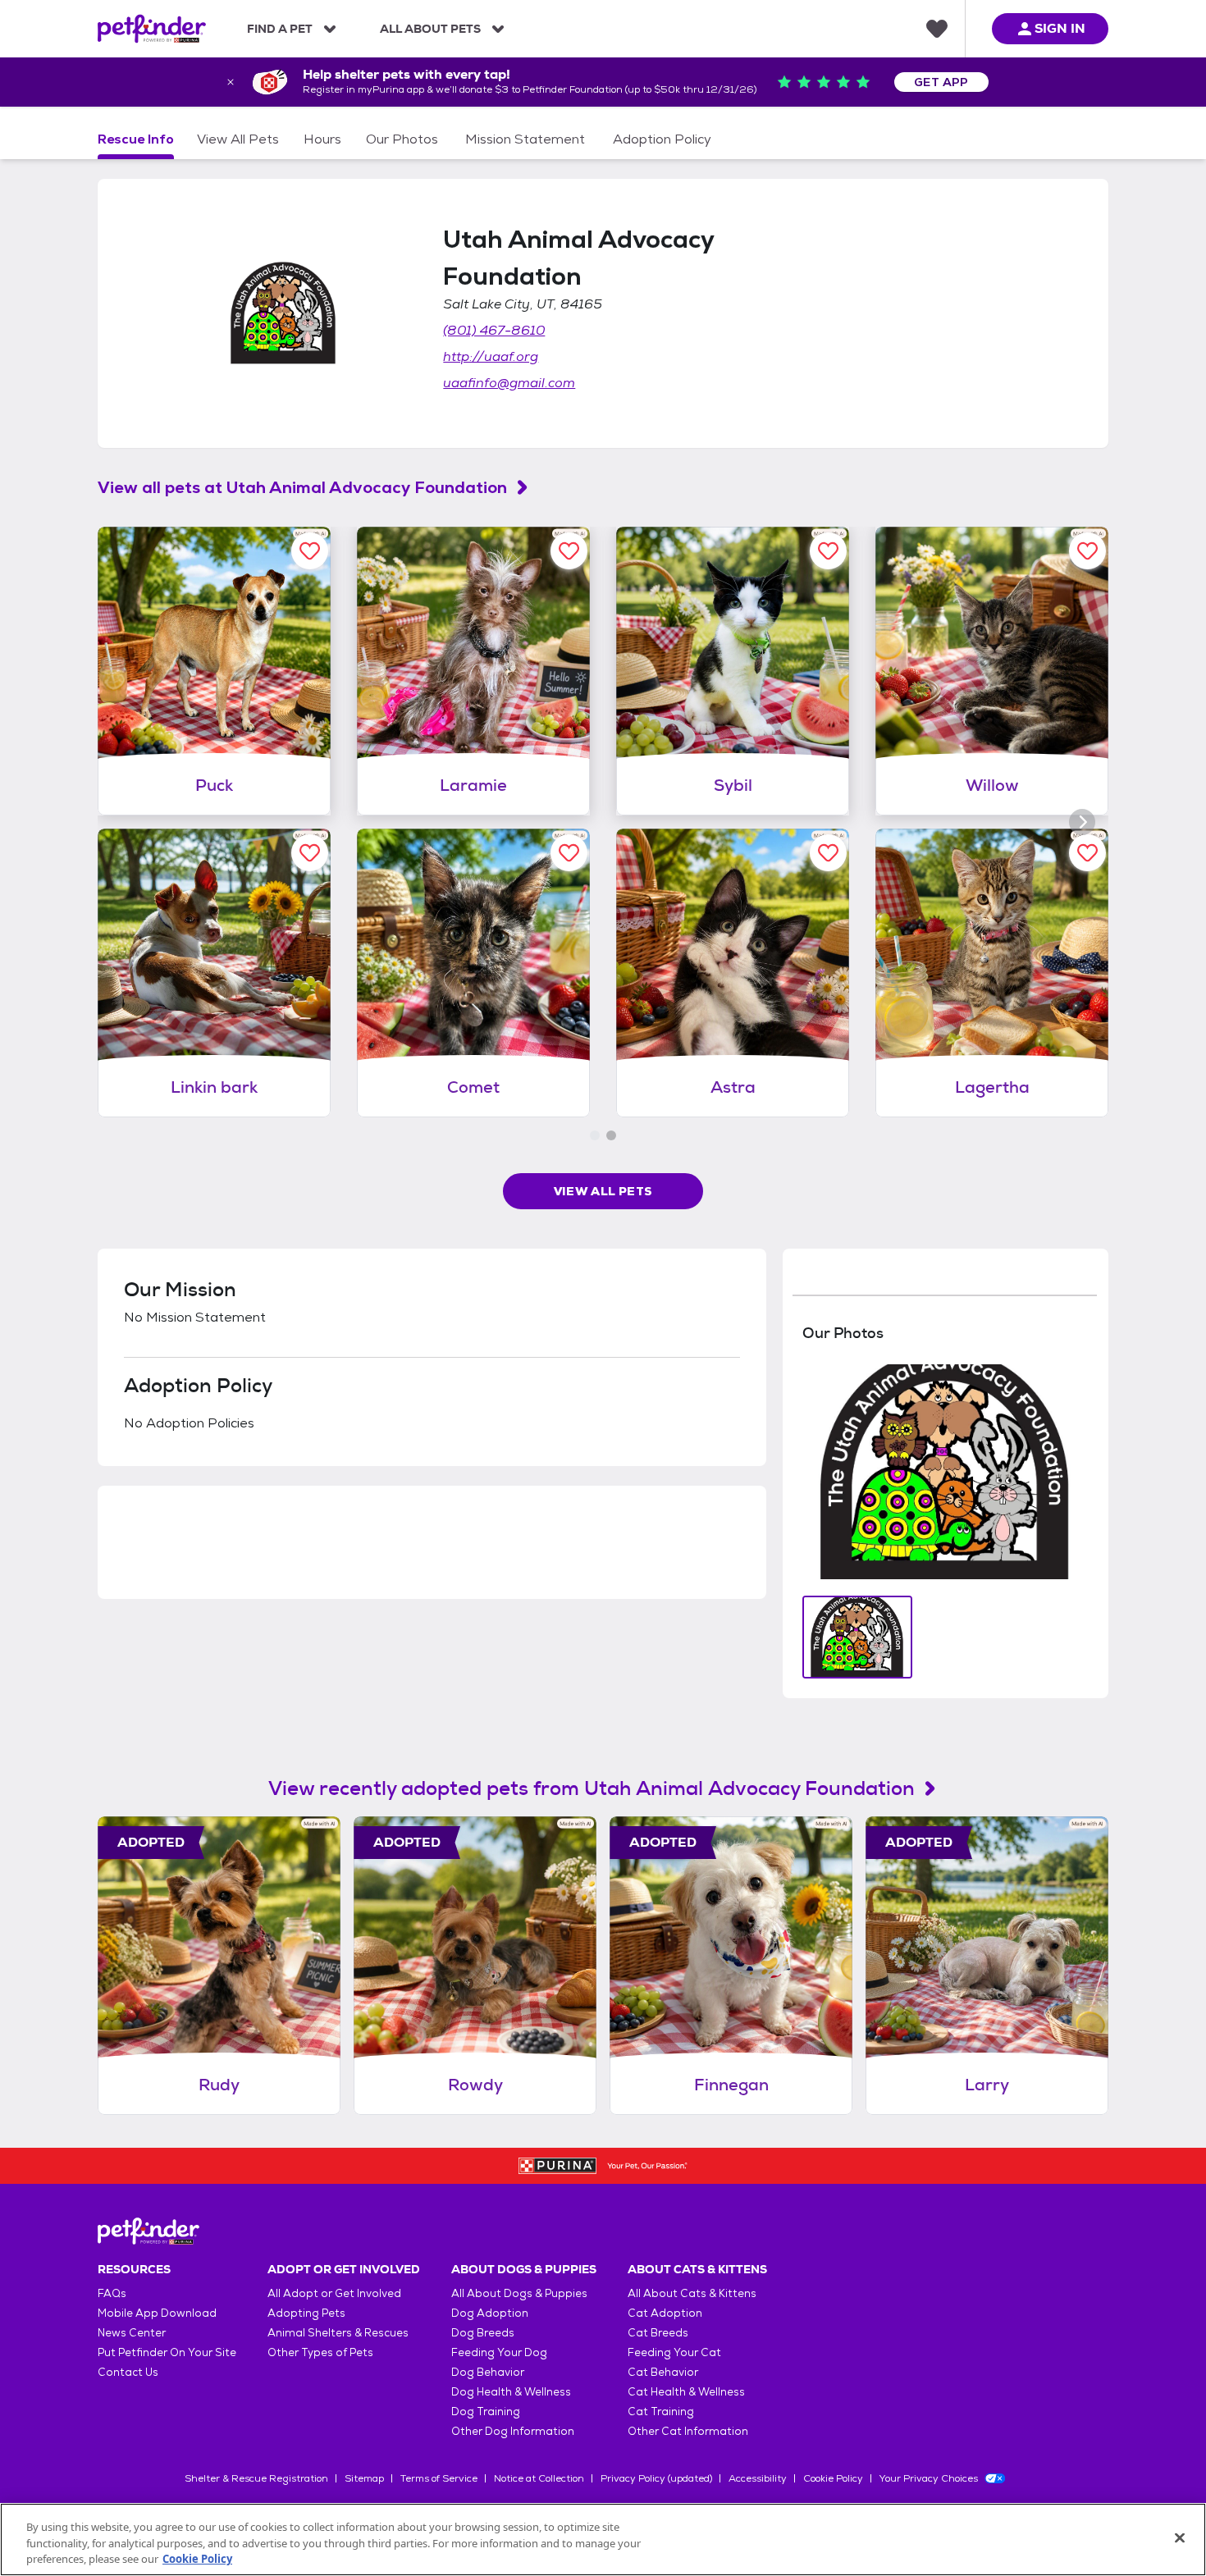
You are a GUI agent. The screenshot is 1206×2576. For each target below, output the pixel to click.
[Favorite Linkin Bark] (310, 853)
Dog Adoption (490, 2313)
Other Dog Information (513, 2431)
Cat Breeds (658, 2333)
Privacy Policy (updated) (656, 2478)
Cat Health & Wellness (686, 2392)
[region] (603, 2539)
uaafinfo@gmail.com (509, 383)
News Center (132, 2333)
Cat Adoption (665, 2313)
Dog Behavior (488, 2372)
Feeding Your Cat (674, 2352)
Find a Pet (280, 29)
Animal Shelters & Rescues (338, 2333)
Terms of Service (439, 2478)
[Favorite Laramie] (569, 551)
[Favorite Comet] (569, 853)
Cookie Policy (833, 2478)
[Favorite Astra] (828, 853)
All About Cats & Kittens (692, 2293)
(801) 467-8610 (494, 330)
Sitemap (364, 2478)
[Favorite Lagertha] (1087, 853)
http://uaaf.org (491, 356)
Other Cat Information (688, 2431)
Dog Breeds (483, 2333)
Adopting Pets (306, 2313)
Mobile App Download (157, 2313)
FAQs (112, 2293)
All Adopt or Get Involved (334, 2293)
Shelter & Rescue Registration (256, 2478)
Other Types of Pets (320, 2352)
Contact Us (128, 2372)
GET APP (941, 82)
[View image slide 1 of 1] (858, 1637)
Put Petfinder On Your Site (167, 2352)
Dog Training (486, 2412)
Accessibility (758, 2478)
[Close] (1180, 2537)
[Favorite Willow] (1087, 551)
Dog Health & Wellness (511, 2392)
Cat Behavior (663, 2372)
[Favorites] (937, 29)
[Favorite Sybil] (828, 551)
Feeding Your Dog (499, 2352)
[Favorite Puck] (310, 551)
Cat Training (661, 2412)
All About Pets (430, 29)
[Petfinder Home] (152, 29)
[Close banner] (231, 82)
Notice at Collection (539, 2478)
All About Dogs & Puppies (519, 2293)
